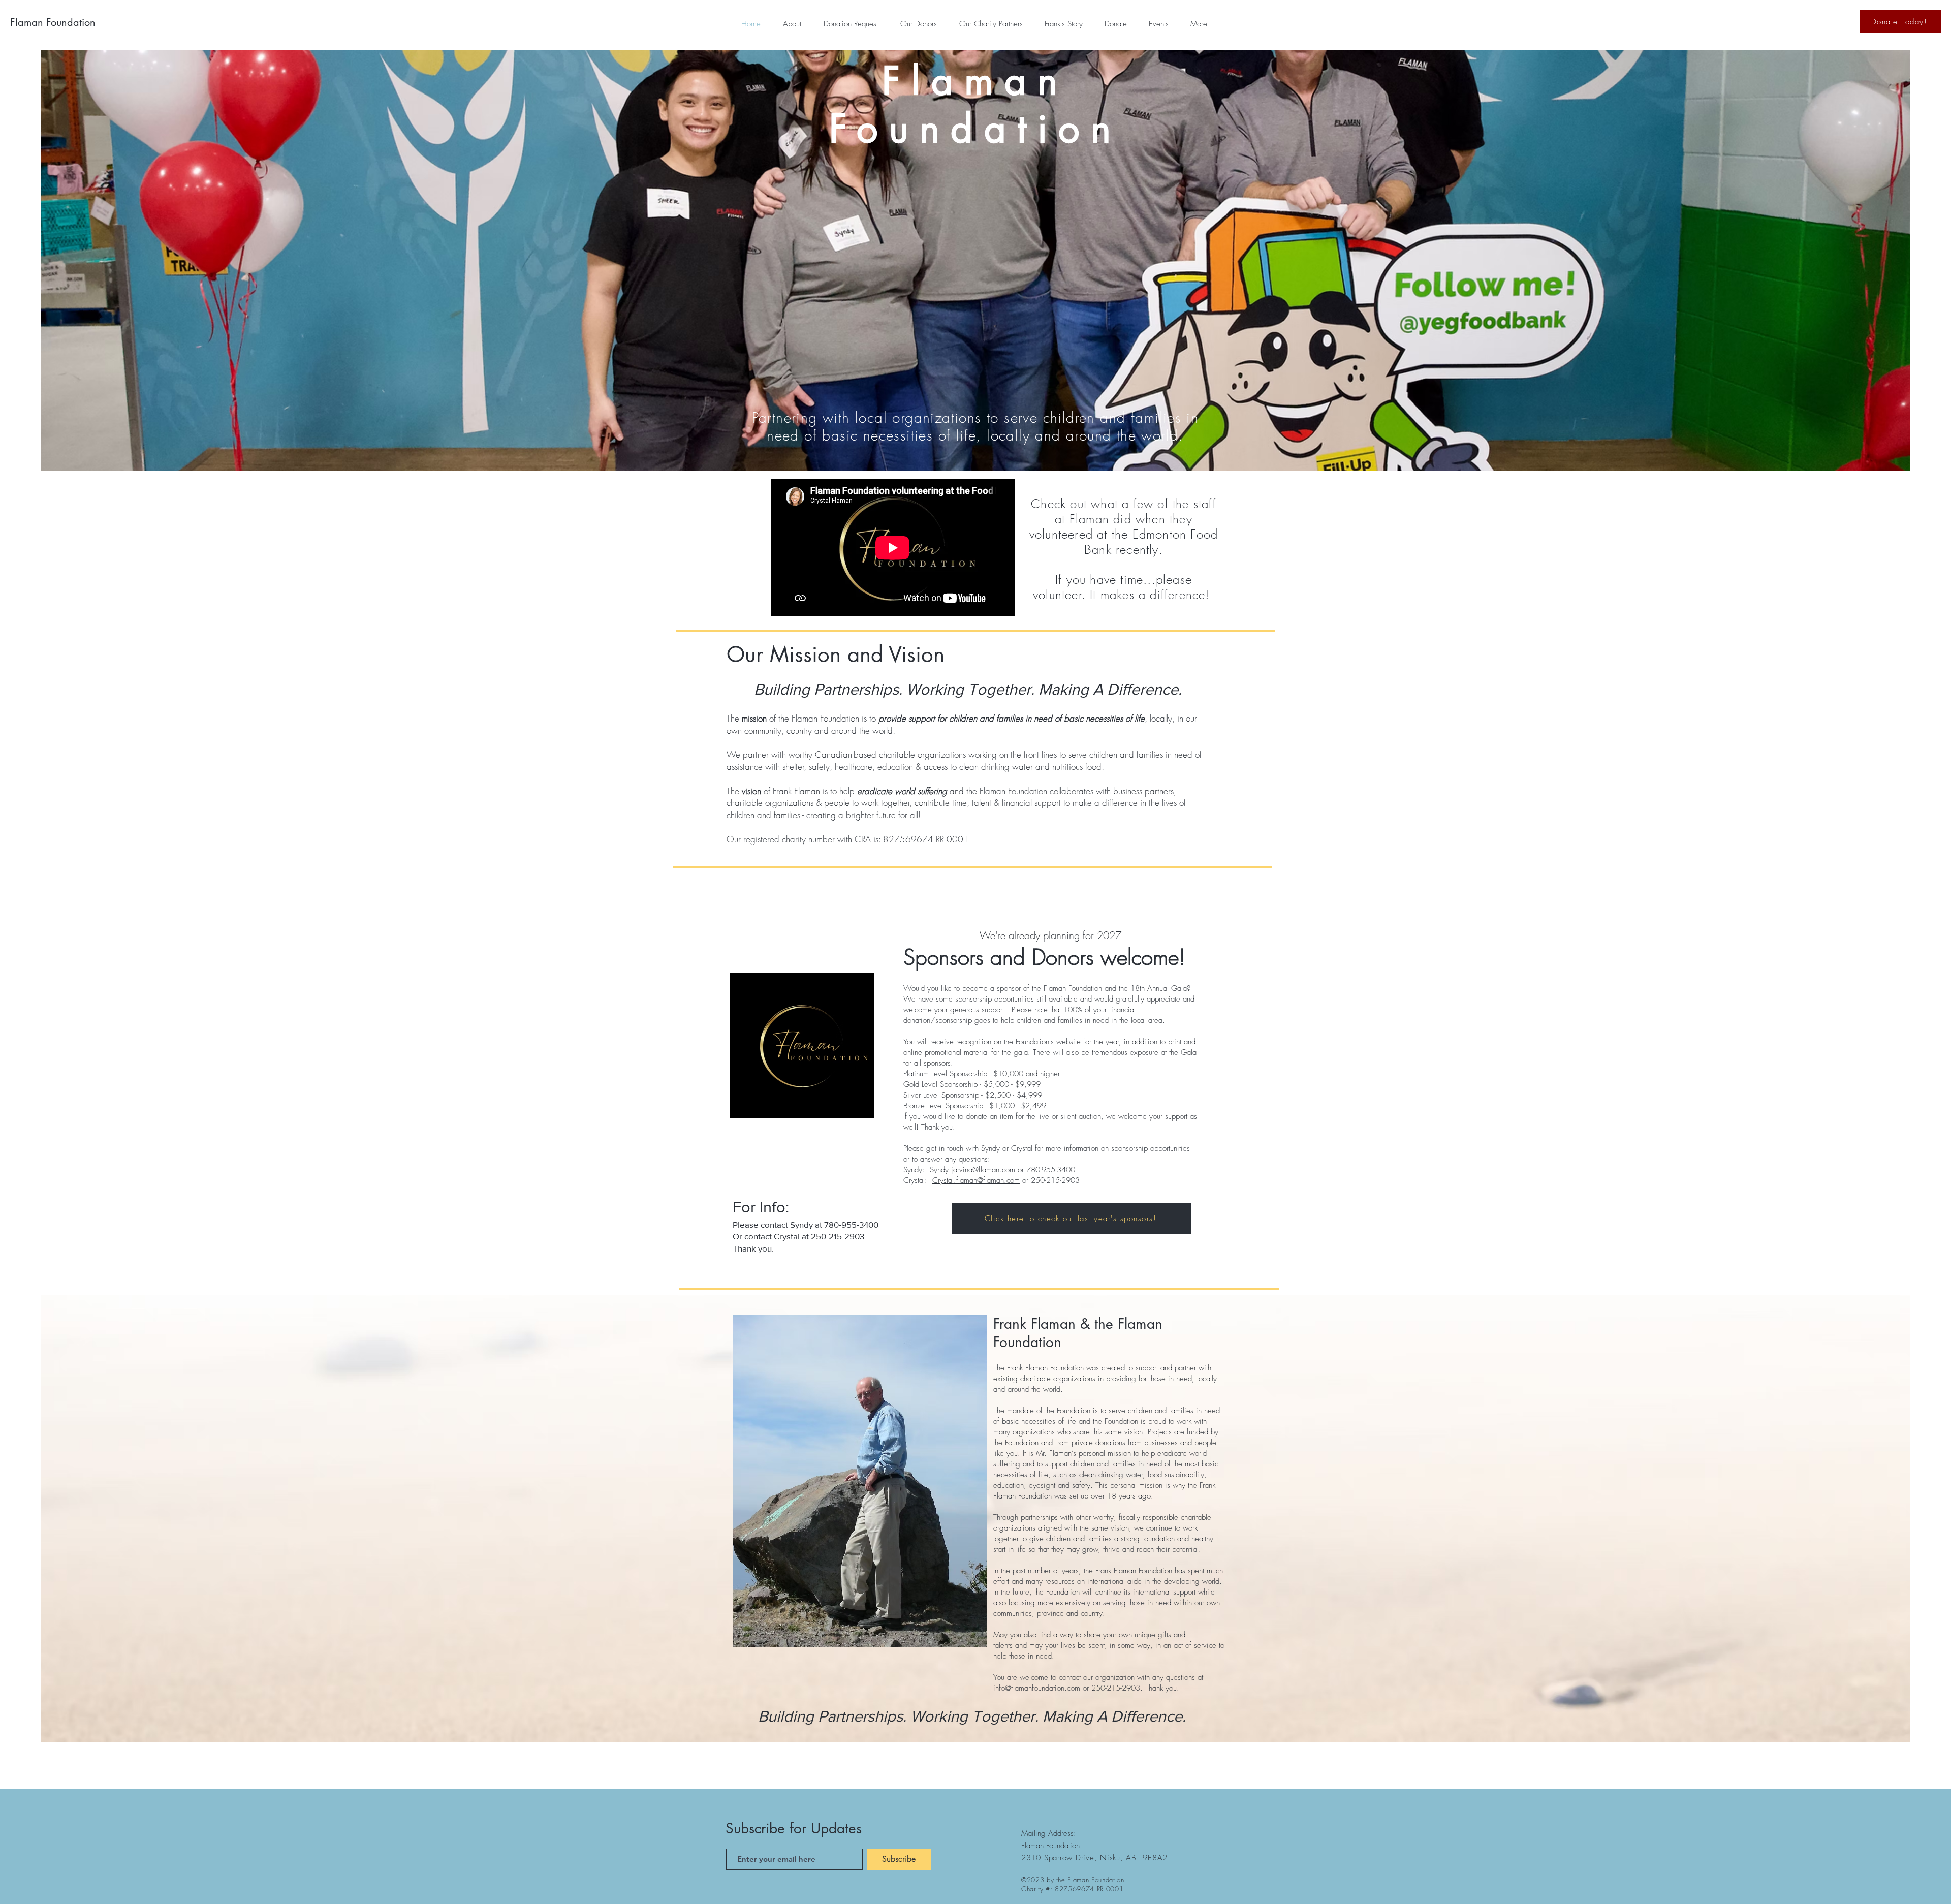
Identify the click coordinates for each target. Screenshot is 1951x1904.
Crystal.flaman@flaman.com (976, 1180)
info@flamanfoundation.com (1037, 1688)
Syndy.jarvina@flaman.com (972, 1170)
